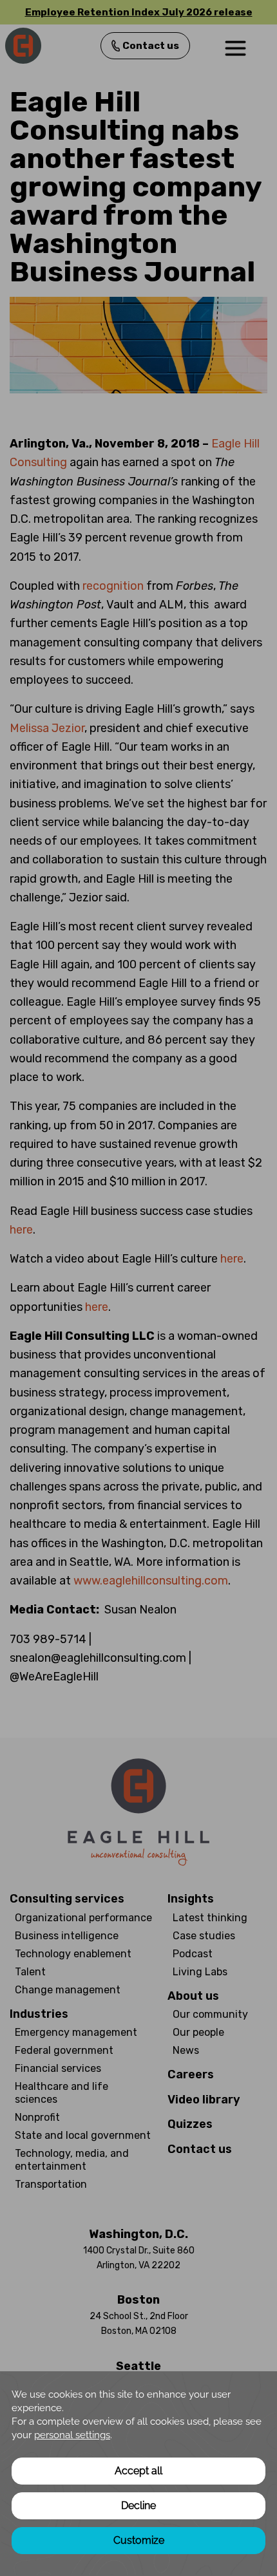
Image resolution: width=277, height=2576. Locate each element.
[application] (138, 2474)
